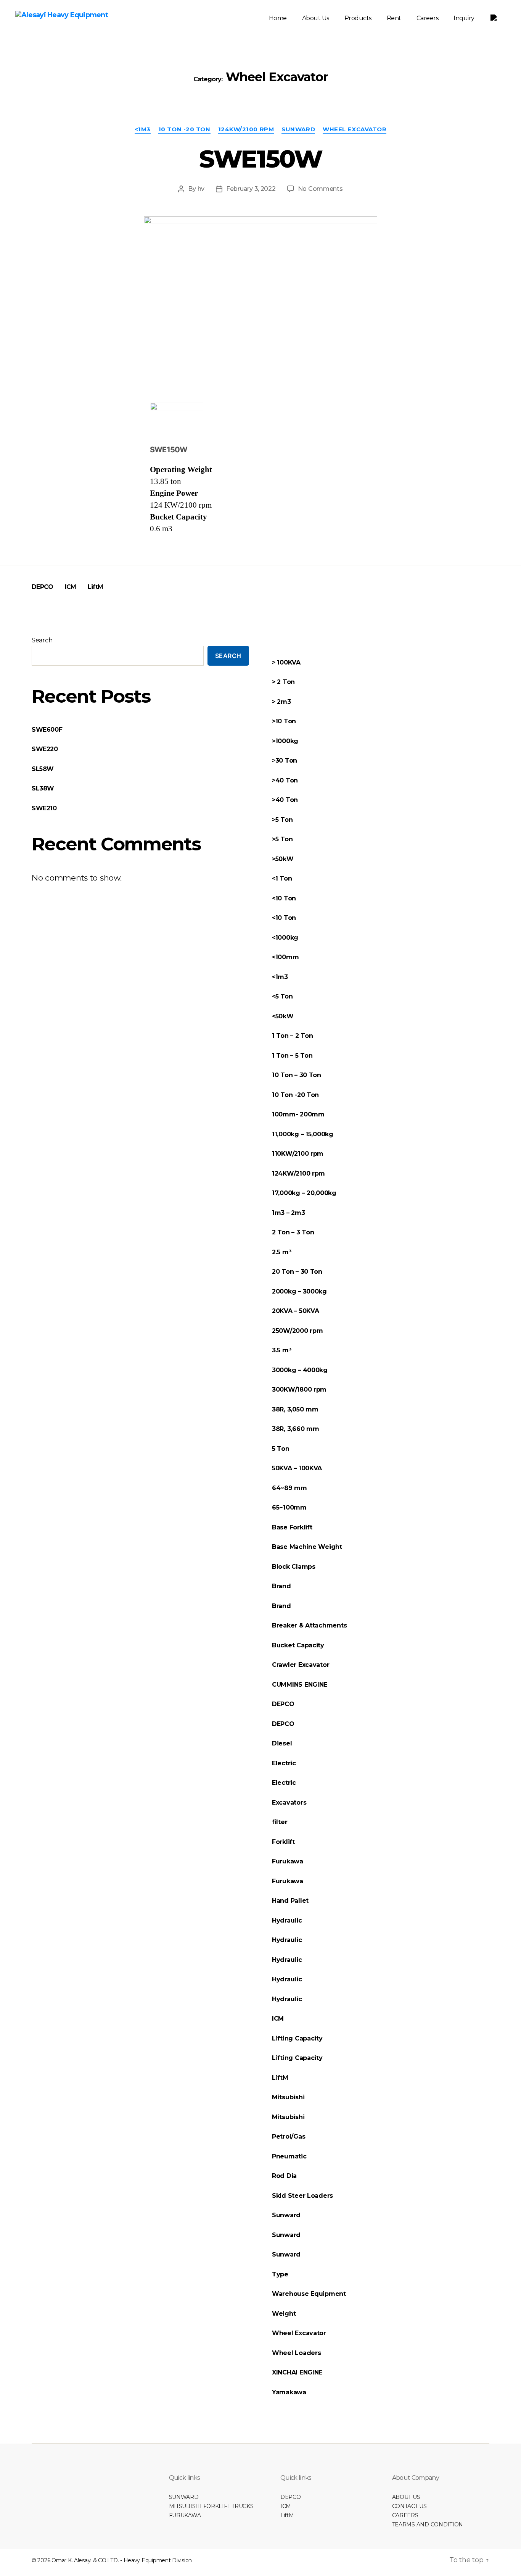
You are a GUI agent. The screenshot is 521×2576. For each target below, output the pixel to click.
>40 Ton (285, 780)
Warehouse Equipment (309, 2294)
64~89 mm (289, 1488)
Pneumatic (289, 2156)
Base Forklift (292, 1527)
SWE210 (44, 808)
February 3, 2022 (251, 189)
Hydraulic (287, 1920)
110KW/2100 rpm (298, 1154)
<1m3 (143, 129)
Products (358, 18)
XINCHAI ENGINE (297, 2372)
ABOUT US (406, 2497)
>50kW (283, 859)
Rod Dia (284, 2176)
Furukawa (288, 1861)
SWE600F (47, 730)
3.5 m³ (281, 1350)
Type (280, 2274)
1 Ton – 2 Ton (293, 1036)
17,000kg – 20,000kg (304, 1193)
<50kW (283, 1016)
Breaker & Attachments (309, 1625)
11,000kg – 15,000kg (303, 1134)
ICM (71, 587)
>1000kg (285, 741)
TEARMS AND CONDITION (428, 2524)
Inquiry (464, 18)
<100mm (285, 957)
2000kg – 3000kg (299, 1291)
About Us (316, 18)
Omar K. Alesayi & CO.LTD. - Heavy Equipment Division (122, 2560)
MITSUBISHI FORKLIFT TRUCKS (211, 2506)
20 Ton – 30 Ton (297, 1272)
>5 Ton (282, 820)
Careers (428, 18)
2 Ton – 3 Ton (293, 1232)
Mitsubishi (288, 2097)
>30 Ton (285, 761)
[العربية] (494, 18)
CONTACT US (409, 2506)
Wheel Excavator (355, 129)
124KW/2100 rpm (246, 129)
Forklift (283, 1842)
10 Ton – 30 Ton (297, 1075)
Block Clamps (294, 1567)
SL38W (43, 788)
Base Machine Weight (307, 1547)
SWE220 (45, 749)
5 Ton (281, 1449)
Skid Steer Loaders (302, 2196)
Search (42, 640)
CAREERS (405, 2515)
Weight (284, 2314)
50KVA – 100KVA (297, 1468)
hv (201, 189)
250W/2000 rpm (297, 1331)
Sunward (298, 129)
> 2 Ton (283, 682)
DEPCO (43, 587)
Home (278, 18)
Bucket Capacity (298, 1645)
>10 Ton (284, 721)
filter (280, 1822)
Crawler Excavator (301, 1665)
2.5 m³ (281, 1252)
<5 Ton (282, 996)
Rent (394, 18)
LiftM (96, 587)
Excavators (289, 1803)
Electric (285, 1763)
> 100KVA (286, 662)
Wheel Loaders (297, 2353)
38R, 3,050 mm (295, 1409)
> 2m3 (281, 702)
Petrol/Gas (289, 2136)
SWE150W (260, 159)
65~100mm (289, 1507)
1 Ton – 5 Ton (292, 1056)
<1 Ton (282, 878)
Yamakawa (289, 2392)
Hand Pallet (291, 1901)
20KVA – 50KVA (296, 1311)
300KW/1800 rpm (299, 1390)
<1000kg (285, 938)
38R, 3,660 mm (296, 1429)
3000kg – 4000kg (300, 1370)
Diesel (282, 1743)
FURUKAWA (185, 2515)
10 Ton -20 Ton (184, 129)
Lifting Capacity (297, 2038)
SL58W (43, 769)
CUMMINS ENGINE (300, 1685)
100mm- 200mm (298, 1114)
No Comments (320, 189)
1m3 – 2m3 (289, 1213)
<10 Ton (284, 898)
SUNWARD (184, 2497)
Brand (281, 1586)
